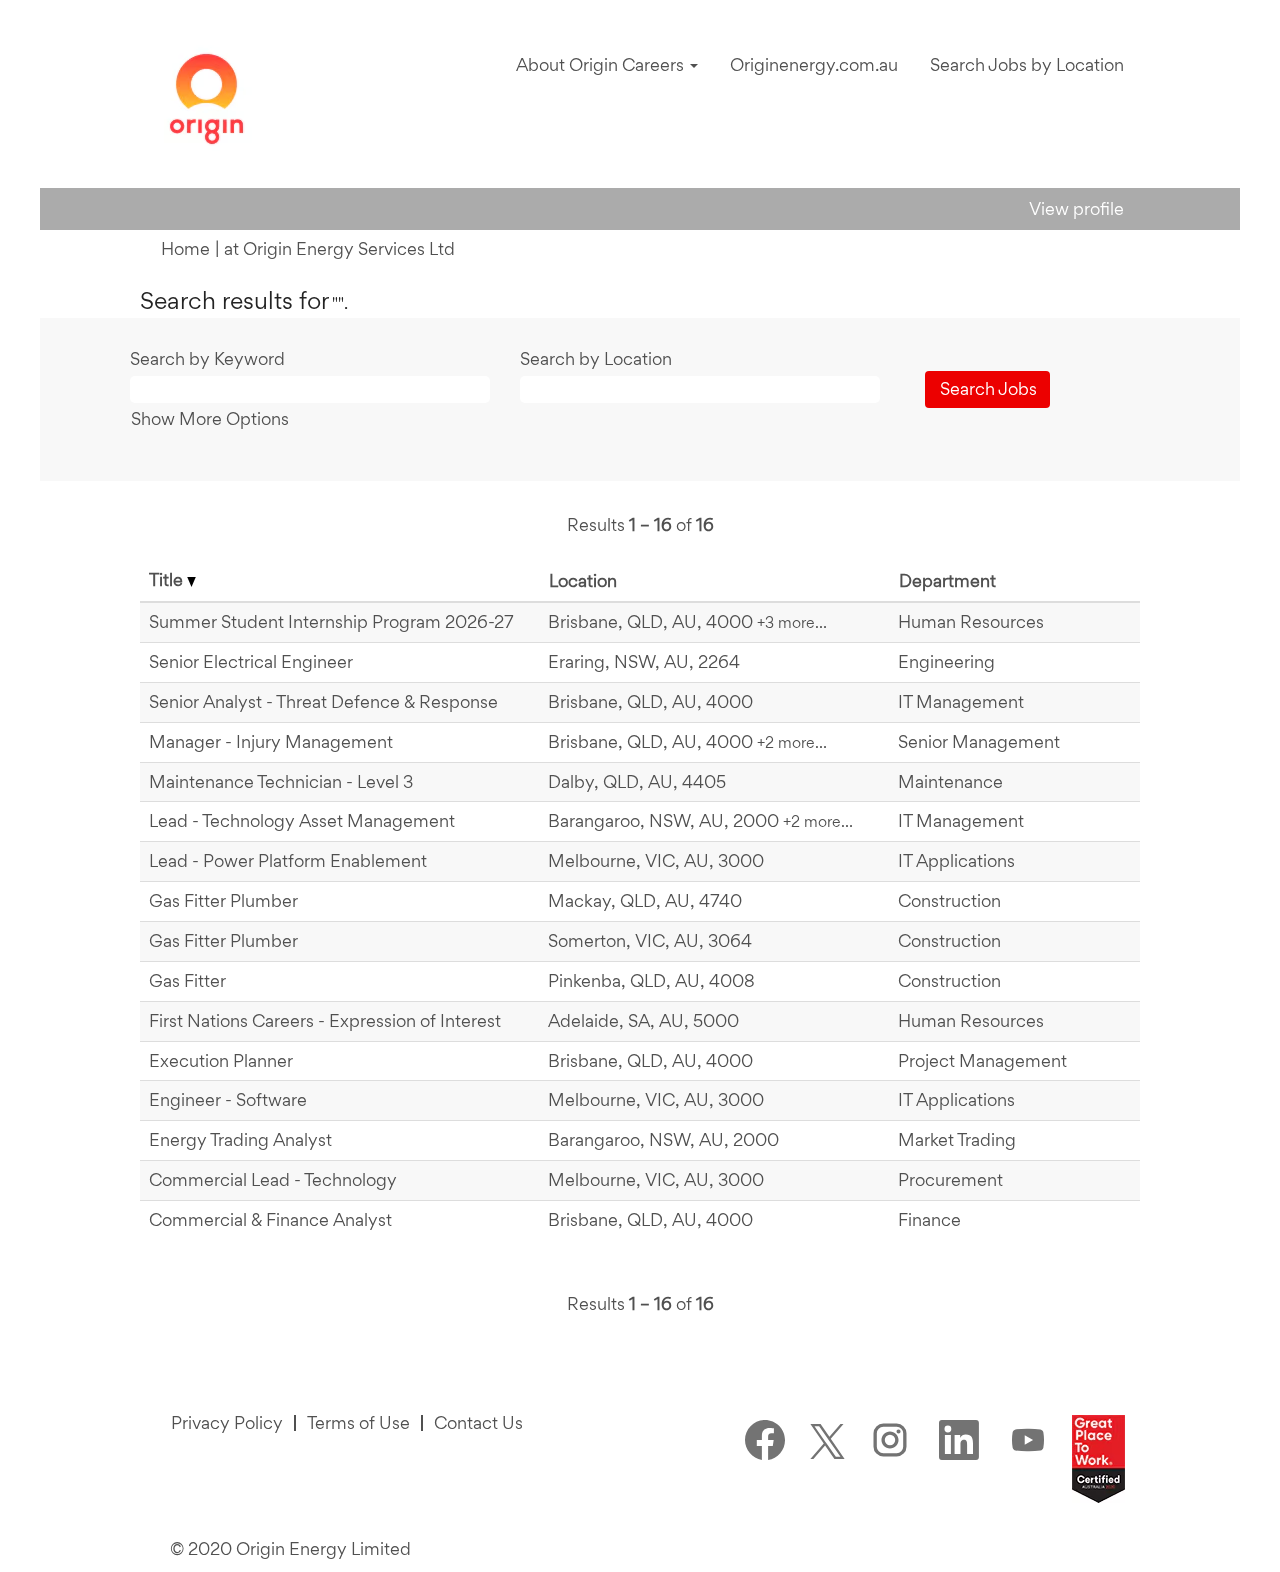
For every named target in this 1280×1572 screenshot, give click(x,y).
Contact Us (478, 1422)
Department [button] (947, 580)
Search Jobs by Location (1027, 64)
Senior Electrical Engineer (251, 661)
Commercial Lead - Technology (273, 1179)
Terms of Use (358, 1422)
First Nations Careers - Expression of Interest (325, 1020)
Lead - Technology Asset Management (302, 820)
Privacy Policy (227, 1422)
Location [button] (583, 580)
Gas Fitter (187, 980)
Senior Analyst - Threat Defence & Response (323, 701)
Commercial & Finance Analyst (270, 1219)
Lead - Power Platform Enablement (288, 860)
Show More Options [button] (210, 418)
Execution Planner (221, 1060)
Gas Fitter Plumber (223, 900)
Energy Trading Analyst (240, 1139)
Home (185, 248)
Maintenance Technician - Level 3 (281, 781)
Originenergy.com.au (814, 64)
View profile (1076, 209)
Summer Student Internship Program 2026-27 (331, 621)
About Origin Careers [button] (602, 64)
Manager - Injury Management (271, 741)
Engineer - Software (228, 1099)
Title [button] (168, 579)
